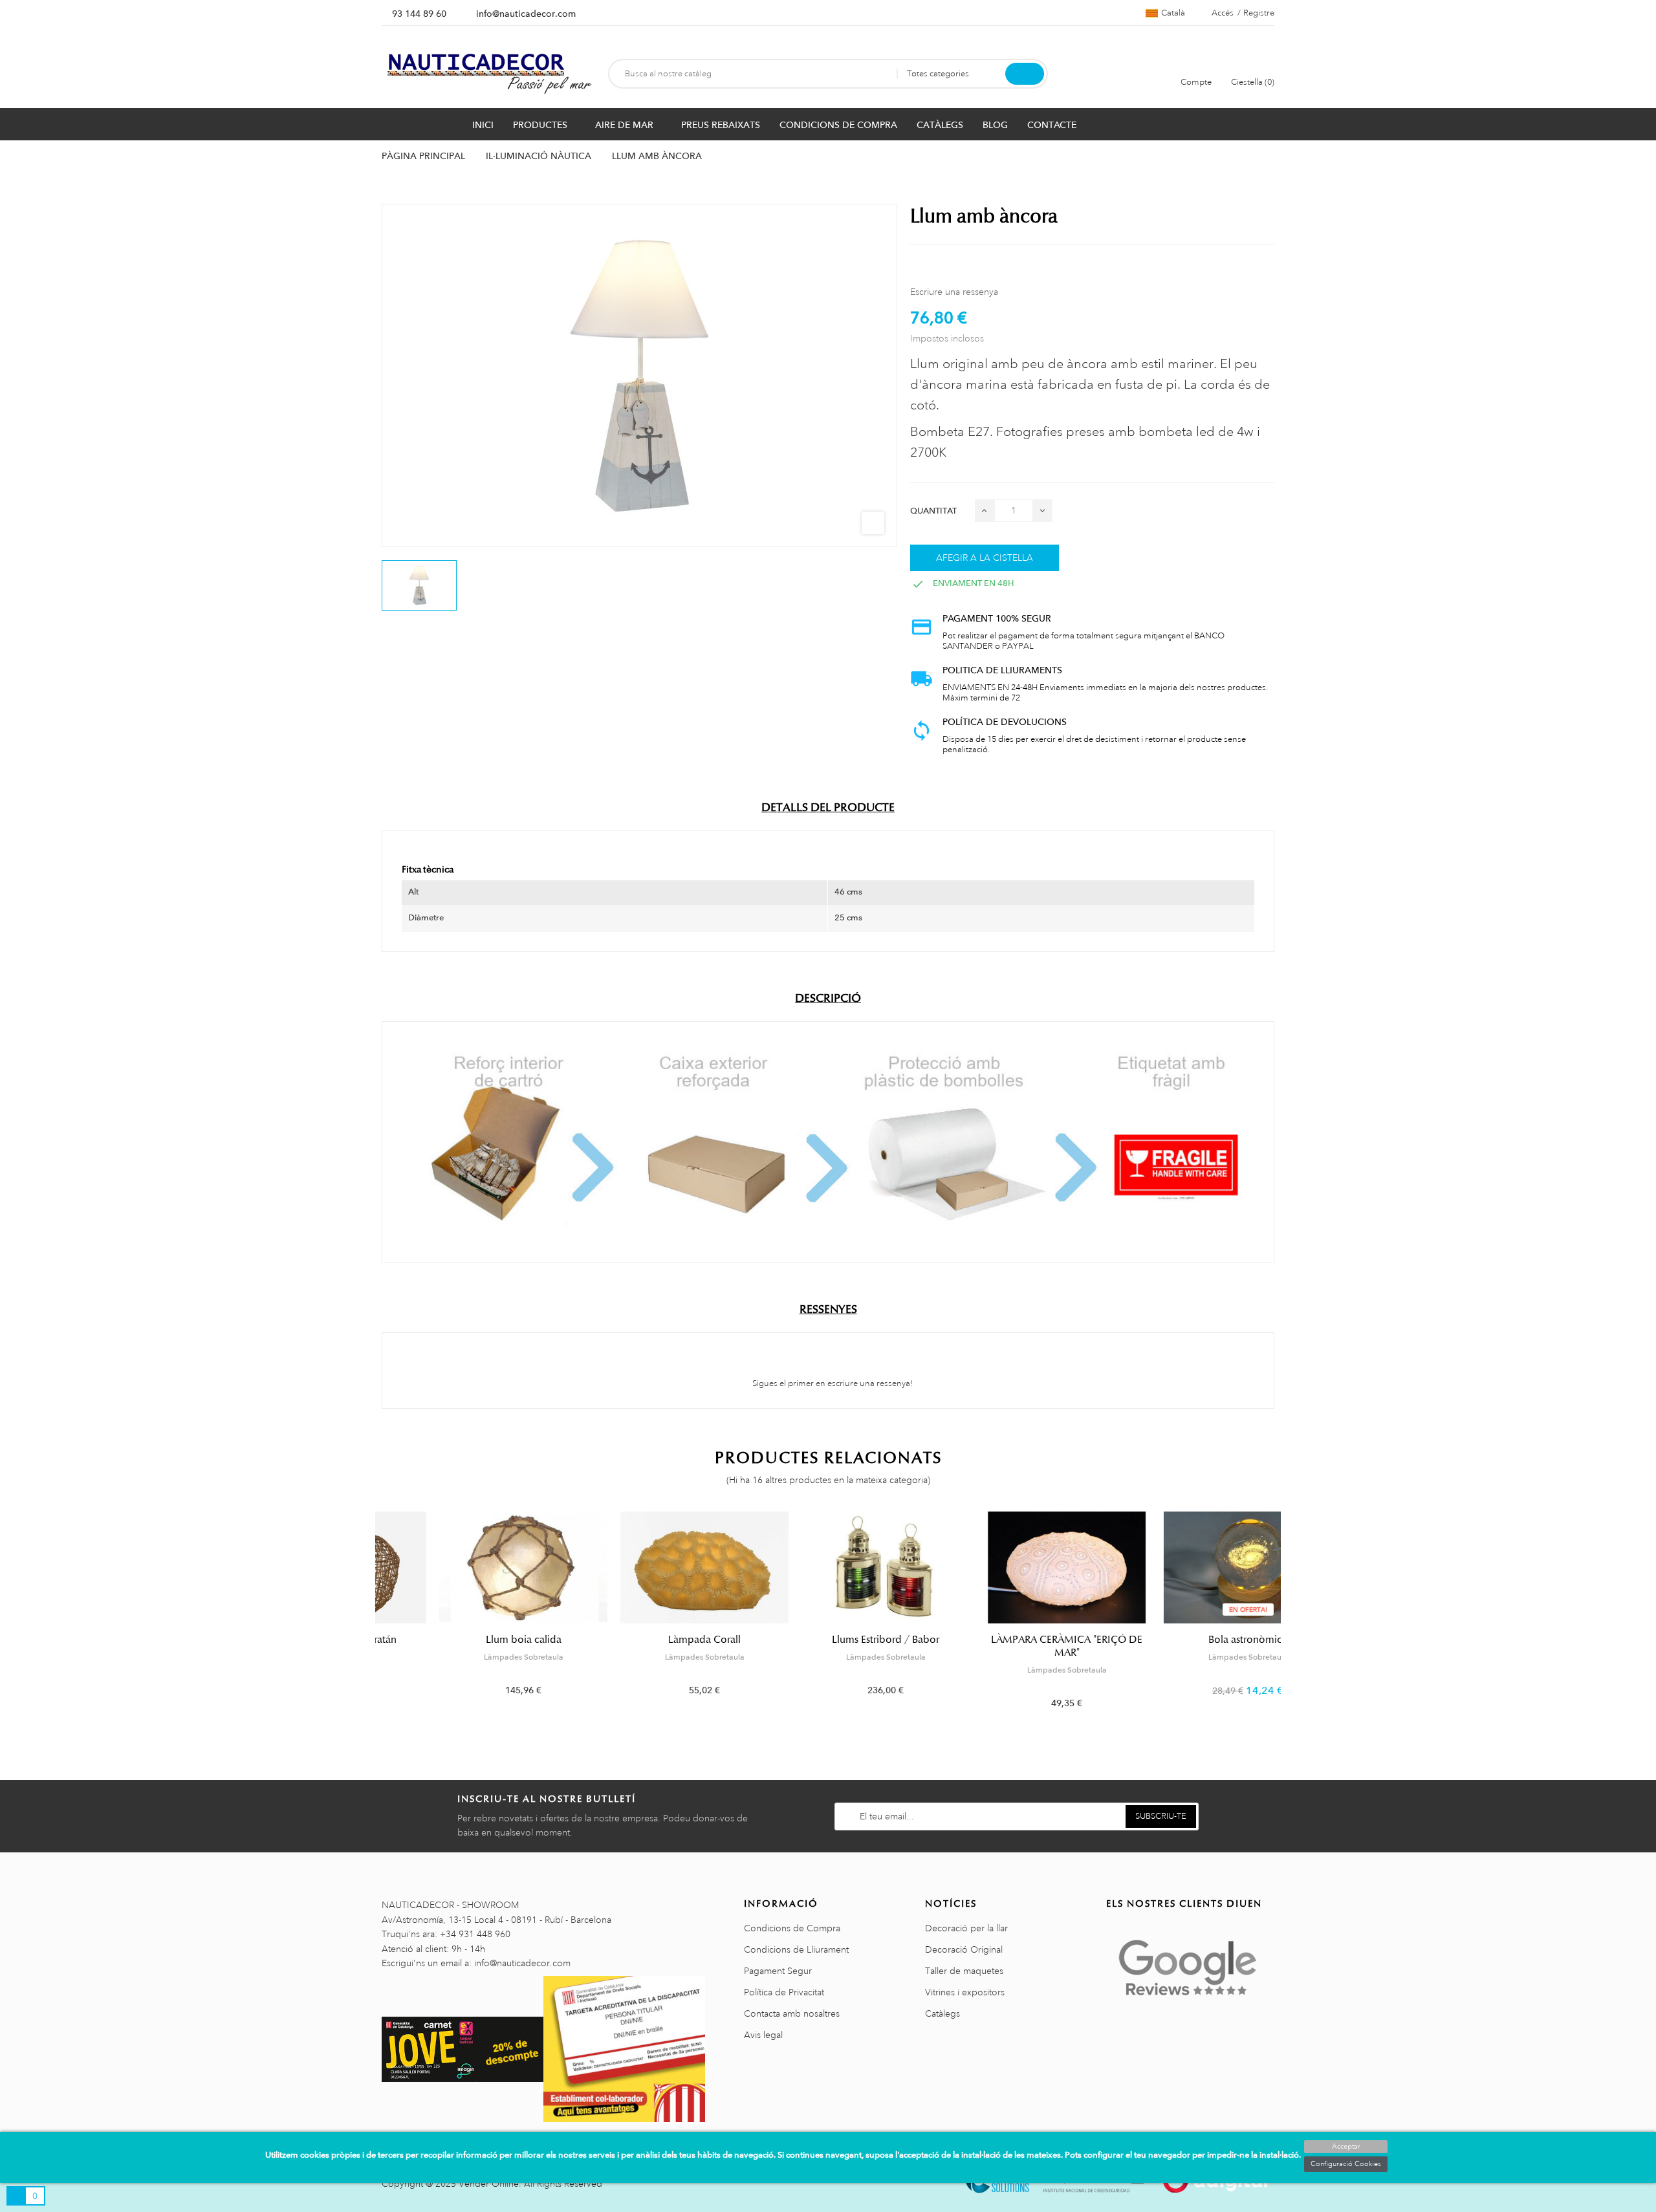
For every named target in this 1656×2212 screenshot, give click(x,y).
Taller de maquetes (964, 1971)
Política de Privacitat (784, 1992)
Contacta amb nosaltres (792, 2013)
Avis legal (763, 2035)
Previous (374, 1620)
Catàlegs (942, 2013)
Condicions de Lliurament (796, 1949)
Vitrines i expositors (965, 1992)
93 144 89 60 (419, 14)
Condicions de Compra (792, 1928)
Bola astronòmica (1190, 1640)
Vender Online (489, 2184)
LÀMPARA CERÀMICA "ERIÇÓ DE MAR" (1009, 1646)
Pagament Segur (778, 1971)
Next (1282, 1620)
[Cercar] (1025, 74)
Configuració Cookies (1346, 2164)
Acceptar (1346, 2147)
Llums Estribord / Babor (828, 1640)
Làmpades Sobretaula (466, 1657)
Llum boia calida (466, 1640)
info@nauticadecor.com (526, 14)
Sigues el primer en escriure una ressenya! (832, 1383)
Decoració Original (964, 1949)
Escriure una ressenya (954, 292)
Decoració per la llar (966, 1928)
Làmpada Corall (647, 1640)
